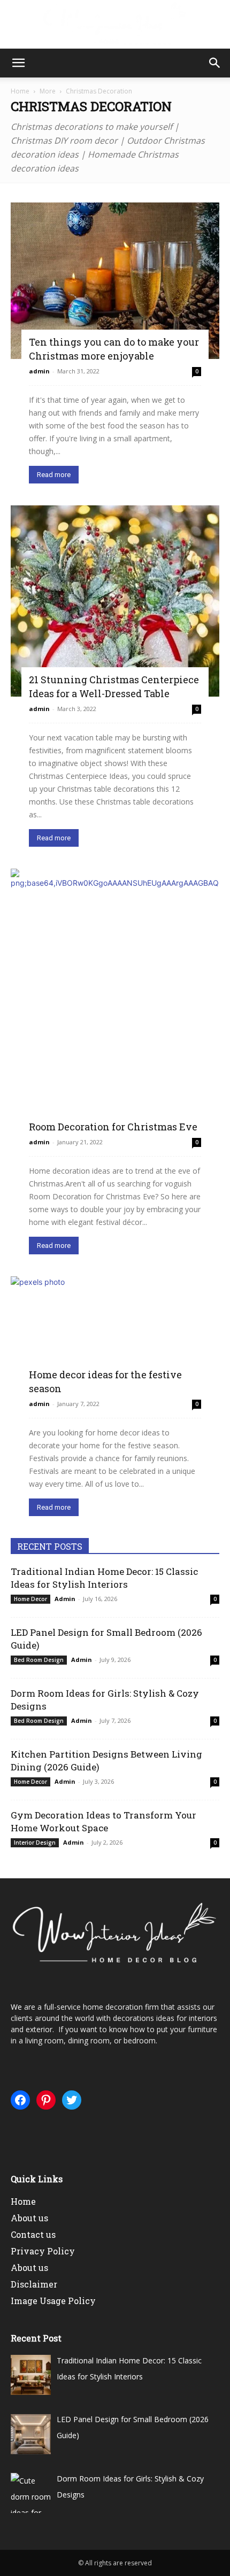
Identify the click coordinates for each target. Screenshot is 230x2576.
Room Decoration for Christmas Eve (113, 1127)
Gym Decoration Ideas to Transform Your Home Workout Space (103, 1821)
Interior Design (35, 1843)
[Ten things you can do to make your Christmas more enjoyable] (115, 281)
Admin (65, 1599)
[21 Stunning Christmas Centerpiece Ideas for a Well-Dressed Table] (115, 601)
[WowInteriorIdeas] (115, 25)
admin (39, 371)
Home (20, 91)
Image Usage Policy (53, 2301)
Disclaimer (34, 2284)
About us (29, 2218)
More (48, 91)
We (16, 2007)
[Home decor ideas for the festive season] (115, 1334)
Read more (54, 475)
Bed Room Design (39, 1660)
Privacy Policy (43, 2251)
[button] (18, 63)
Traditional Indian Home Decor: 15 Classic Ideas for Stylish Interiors (104, 1578)
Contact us (33, 2234)
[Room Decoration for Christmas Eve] (115, 999)
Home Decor (30, 1599)
